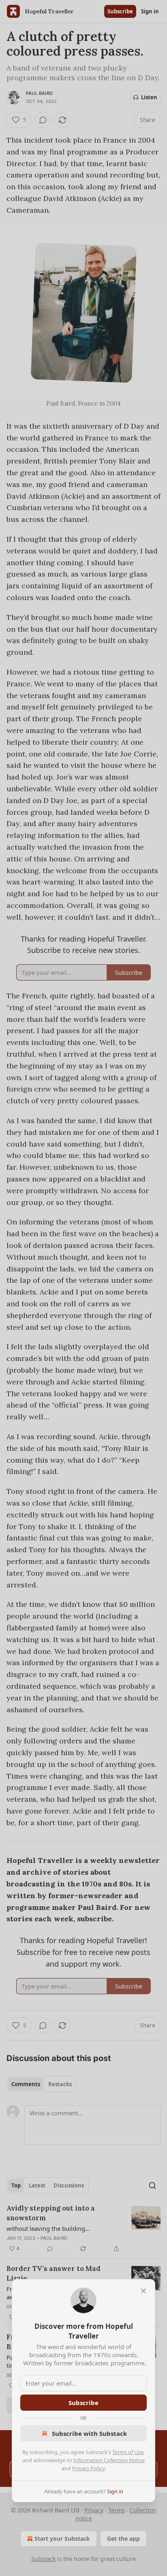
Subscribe (83, 2403)
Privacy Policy (88, 2468)
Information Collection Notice (109, 2460)
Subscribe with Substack (89, 2433)
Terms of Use (128, 2452)
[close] (143, 2291)
